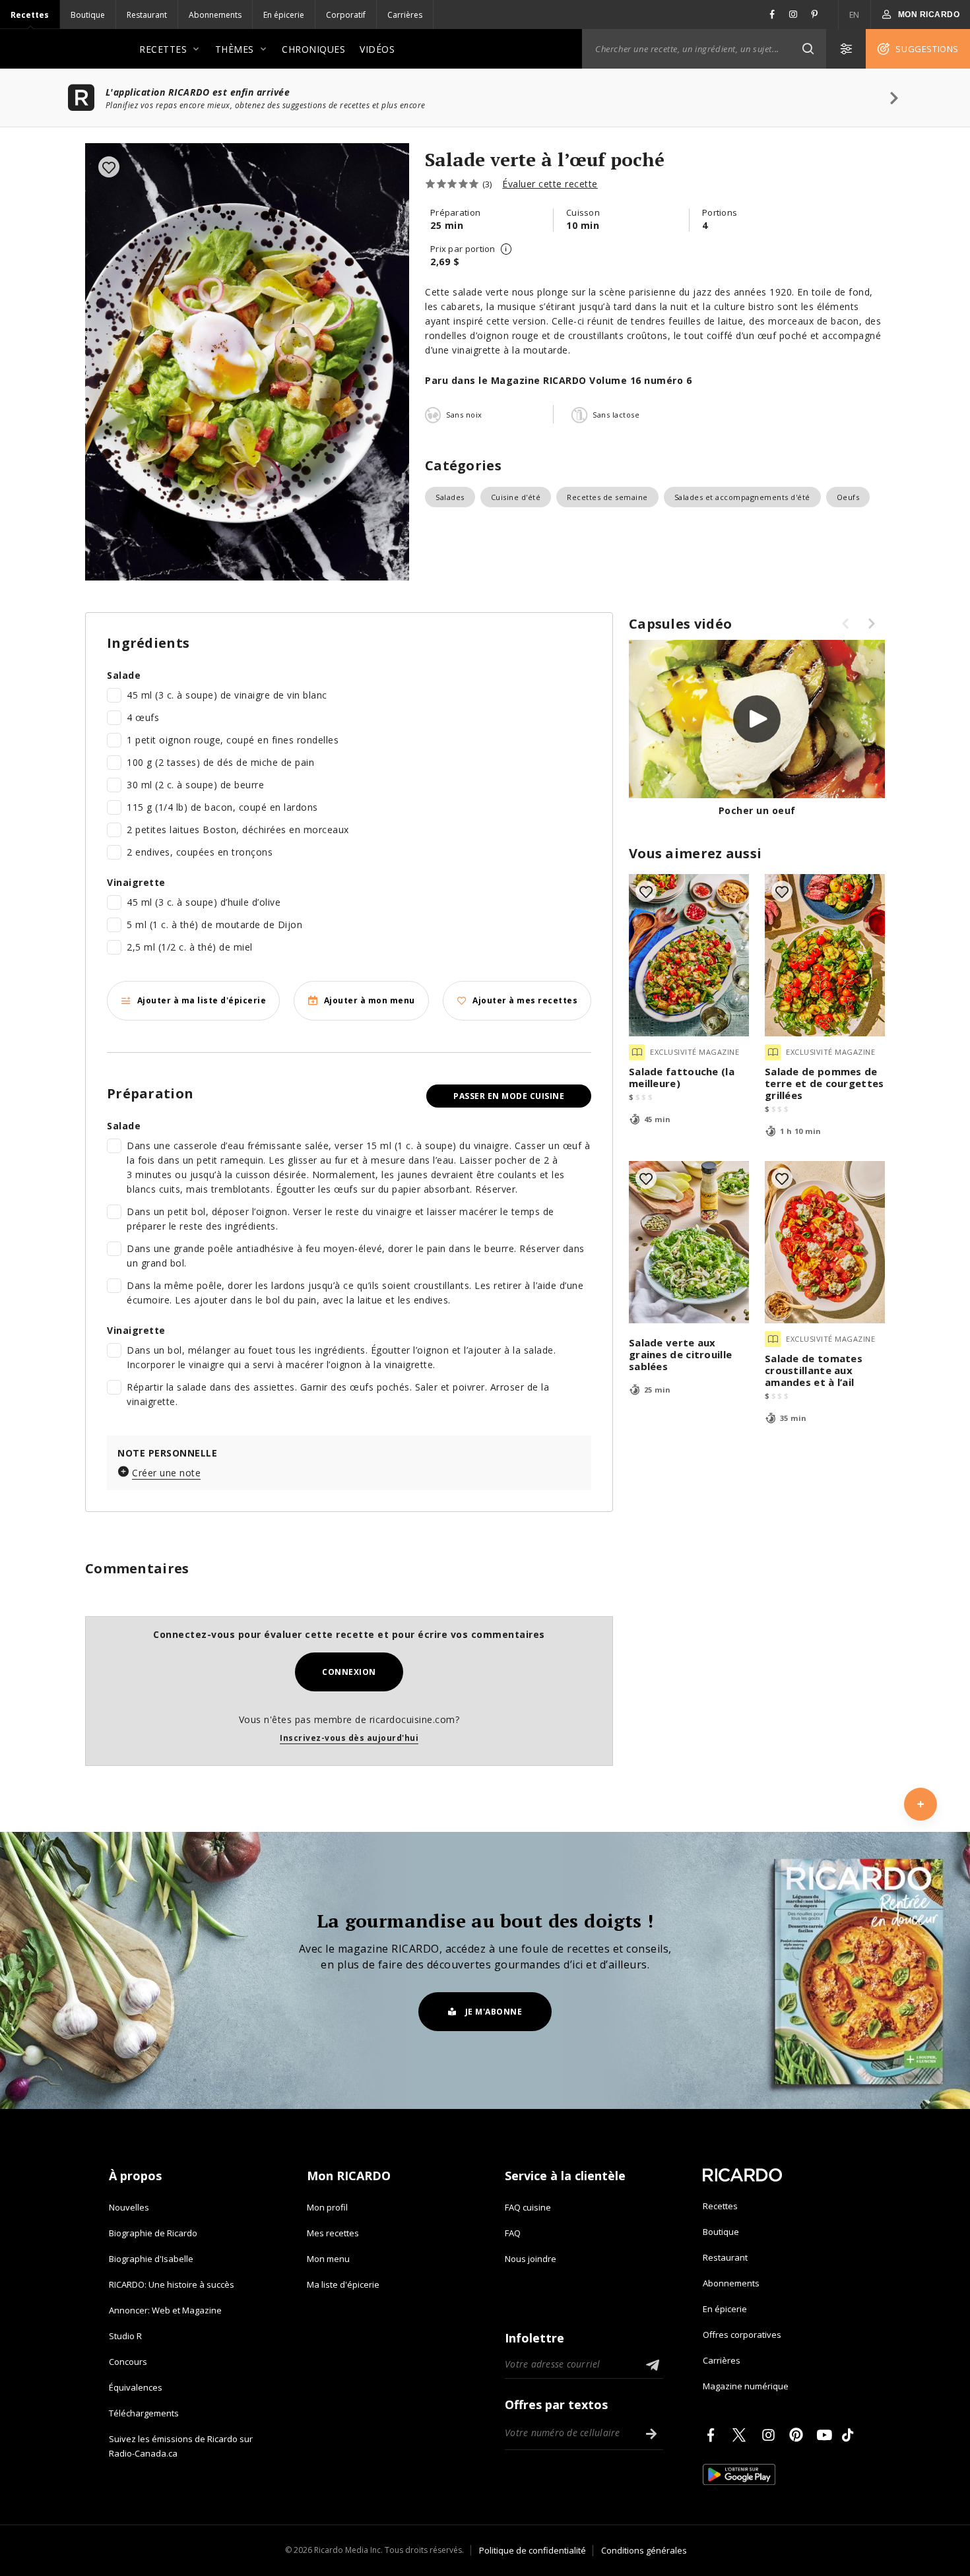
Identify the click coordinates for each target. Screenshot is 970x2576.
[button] (808, 49)
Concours (128, 2362)
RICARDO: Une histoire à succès (172, 2284)
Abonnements (215, 15)
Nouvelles (129, 2207)
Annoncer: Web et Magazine (165, 2310)
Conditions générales (644, 2550)
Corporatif (346, 15)
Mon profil (327, 2207)
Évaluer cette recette (550, 184)
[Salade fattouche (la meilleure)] (689, 955)
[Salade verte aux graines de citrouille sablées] (689, 1242)
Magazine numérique (746, 2386)
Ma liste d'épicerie (343, 2284)
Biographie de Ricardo (153, 2233)
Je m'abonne (494, 2012)
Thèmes (235, 49)
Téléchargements (144, 2413)
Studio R (125, 2336)
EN (855, 15)
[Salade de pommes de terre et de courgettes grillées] (825, 955)
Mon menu (328, 2259)
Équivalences (136, 2387)
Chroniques (313, 49)
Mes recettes (333, 2233)
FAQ (513, 2233)
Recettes (30, 15)
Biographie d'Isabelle (151, 2259)
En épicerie (284, 15)
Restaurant (147, 15)
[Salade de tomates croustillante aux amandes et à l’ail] (825, 1242)
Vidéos (377, 49)
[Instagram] (771, 2435)
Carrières (405, 15)
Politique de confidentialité (533, 2550)
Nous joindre (531, 2259)
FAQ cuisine (528, 2207)
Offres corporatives (742, 2335)
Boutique (88, 15)
